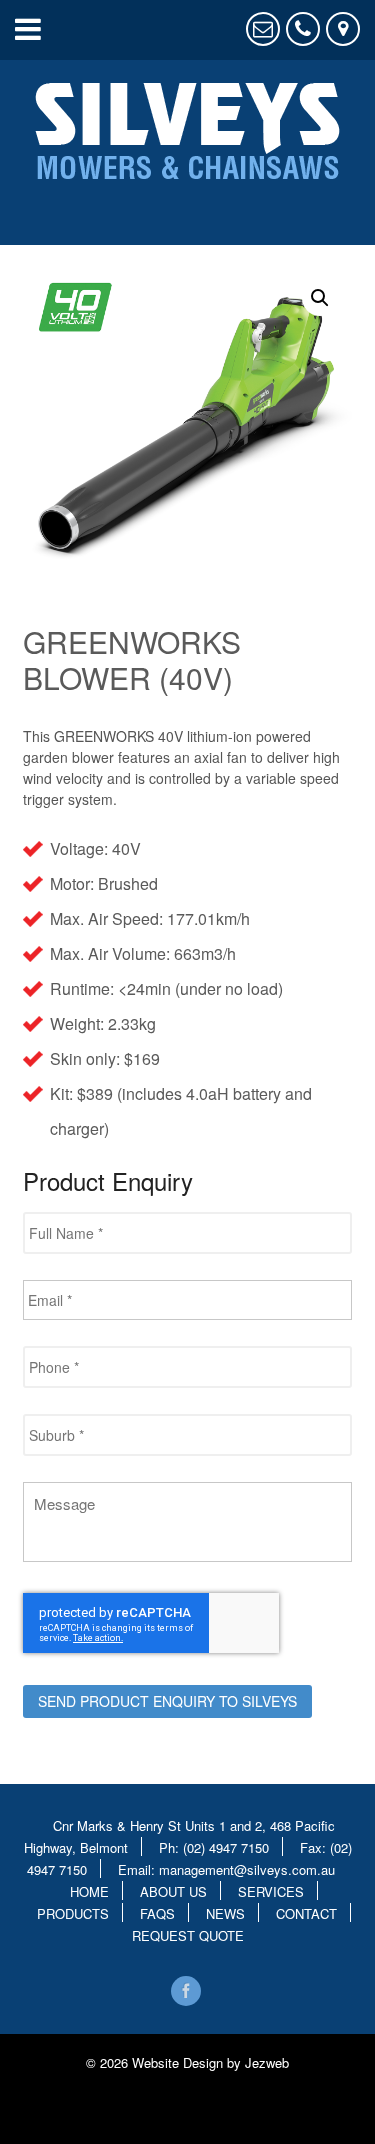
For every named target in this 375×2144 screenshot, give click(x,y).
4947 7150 (303, 29)
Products (73, 1912)
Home (89, 1890)
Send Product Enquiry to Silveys (167, 1701)
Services (271, 1890)
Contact (306, 1912)
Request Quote (263, 29)
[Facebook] (187, 1991)
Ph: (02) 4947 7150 (214, 1846)
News (225, 1912)
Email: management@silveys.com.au (226, 1868)
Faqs (157, 1912)
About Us (173, 1890)
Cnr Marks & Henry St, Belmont (343, 29)
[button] (320, 298)
